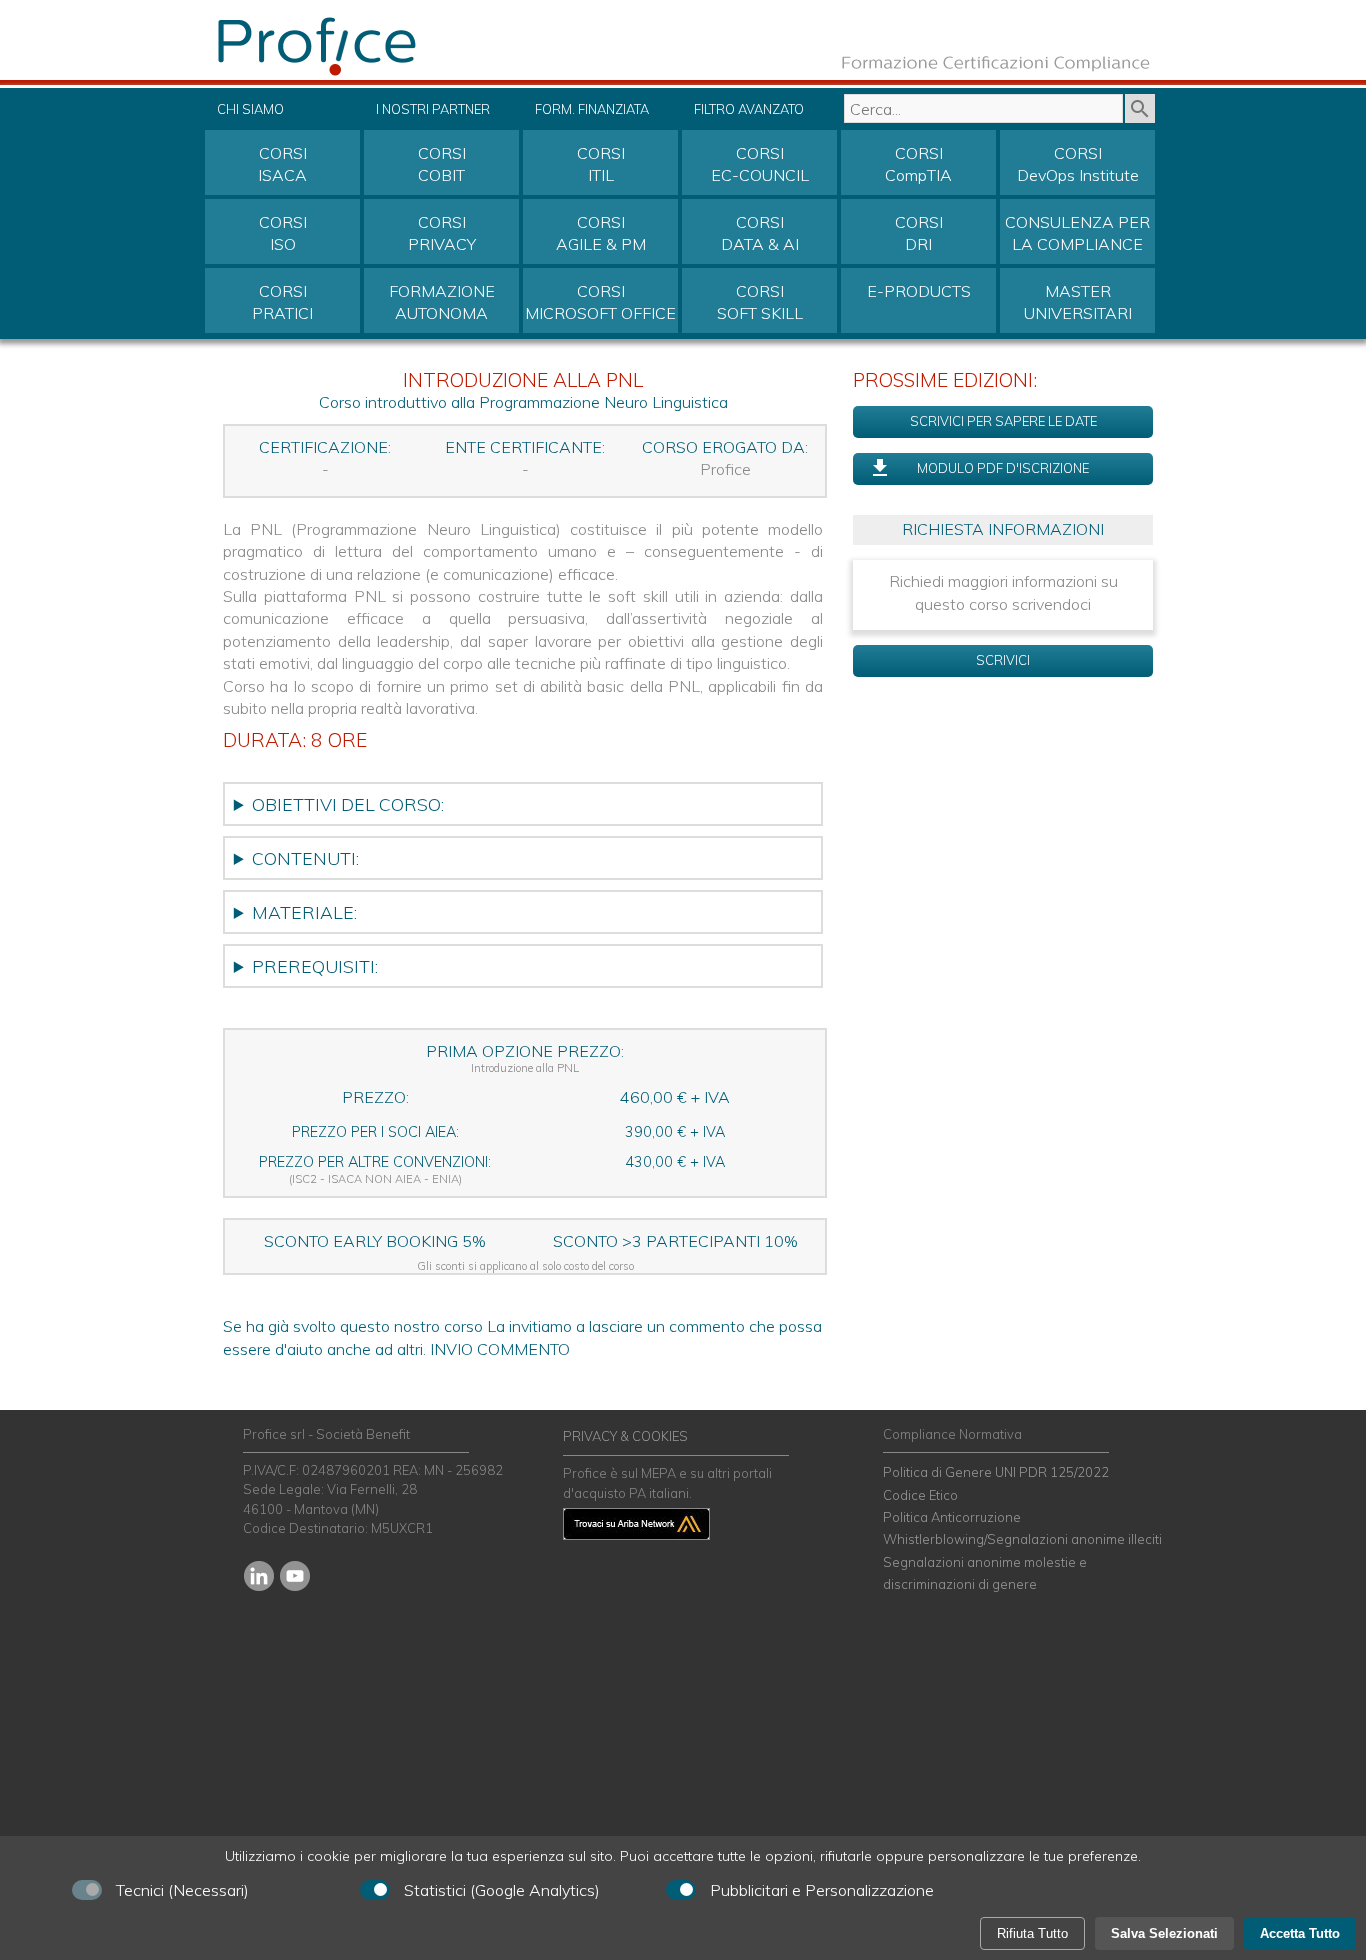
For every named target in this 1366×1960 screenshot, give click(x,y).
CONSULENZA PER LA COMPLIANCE (1077, 233)
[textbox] (983, 108)
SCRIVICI (1003, 660)
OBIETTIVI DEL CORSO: (348, 804)
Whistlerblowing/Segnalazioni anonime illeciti (1022, 1539)
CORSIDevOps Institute (1078, 164)
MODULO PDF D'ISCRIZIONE (1003, 468)
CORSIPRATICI (282, 302)
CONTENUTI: (305, 858)
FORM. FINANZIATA (592, 109)
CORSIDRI (919, 233)
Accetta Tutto (1300, 1933)
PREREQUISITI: (315, 966)
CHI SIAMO (250, 109)
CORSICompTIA (918, 164)
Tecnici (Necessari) (182, 1890)
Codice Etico (920, 1495)
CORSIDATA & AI (760, 233)
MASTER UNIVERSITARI (1078, 302)
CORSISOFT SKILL (760, 302)
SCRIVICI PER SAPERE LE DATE (1003, 421)
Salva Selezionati (1164, 1933)
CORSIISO (283, 233)
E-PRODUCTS (919, 291)
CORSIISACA (282, 164)
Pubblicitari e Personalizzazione (822, 1890)
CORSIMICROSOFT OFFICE (600, 302)
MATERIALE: (304, 912)
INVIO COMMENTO (500, 1349)
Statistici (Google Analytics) (502, 1890)
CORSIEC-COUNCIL (760, 164)
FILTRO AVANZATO (749, 109)
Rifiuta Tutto (1032, 1933)
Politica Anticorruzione (952, 1517)
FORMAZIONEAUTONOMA (442, 302)
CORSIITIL (601, 164)
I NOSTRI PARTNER (433, 109)
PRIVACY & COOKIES (625, 1436)
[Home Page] (363, 74)
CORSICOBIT (442, 164)
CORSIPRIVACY (442, 233)
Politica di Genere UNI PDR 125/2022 (996, 1472)
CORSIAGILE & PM (601, 233)
